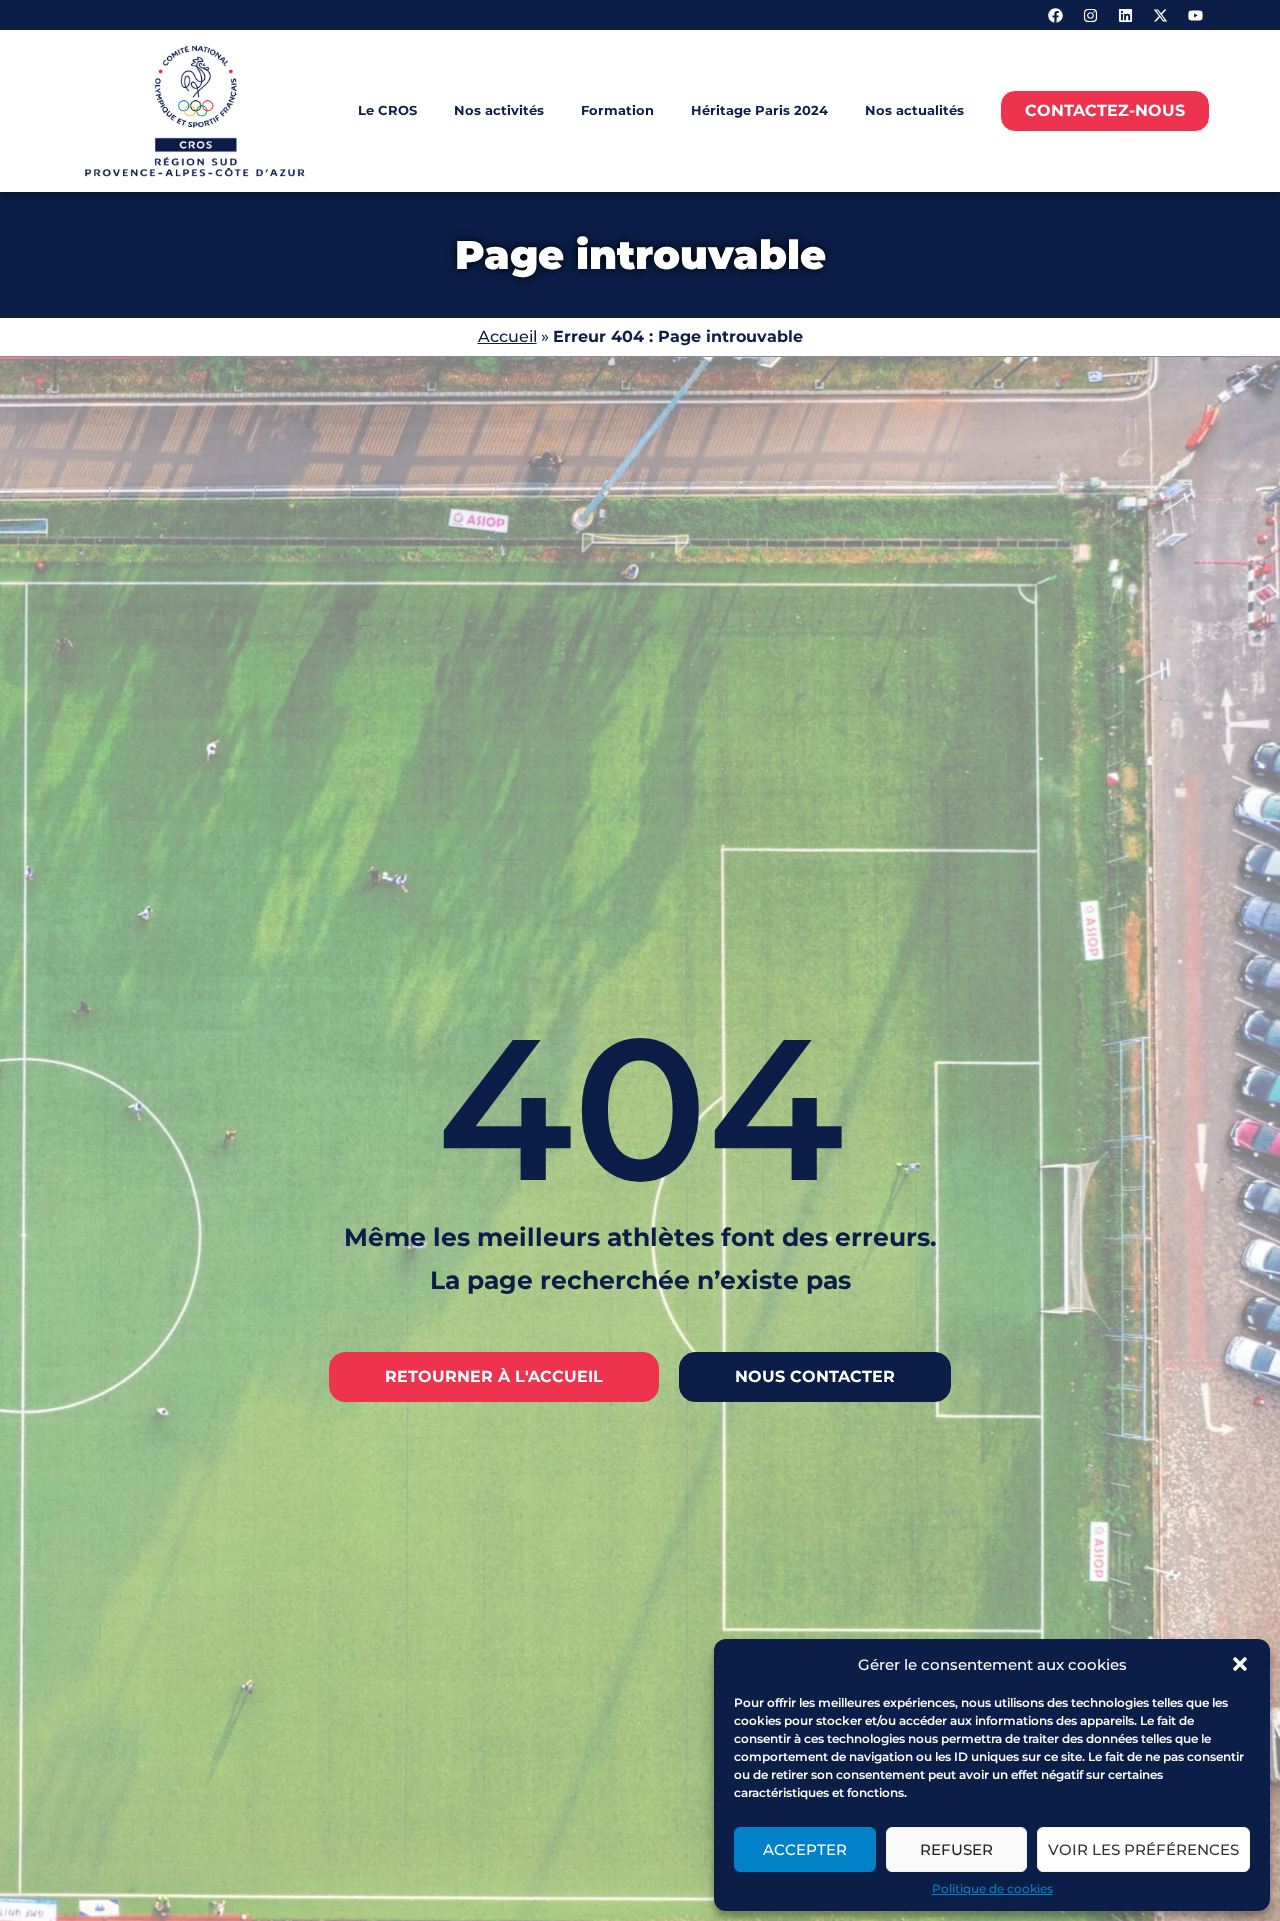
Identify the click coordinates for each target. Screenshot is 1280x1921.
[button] (1240, 1664)
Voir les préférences (1143, 1849)
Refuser (956, 1849)
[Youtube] (1195, 15)
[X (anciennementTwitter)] (1160, 15)
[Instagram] (1090, 15)
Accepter (805, 1849)
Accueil (507, 336)
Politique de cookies (992, 1889)
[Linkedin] (1125, 15)
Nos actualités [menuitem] (914, 110)
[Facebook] (1055, 15)
